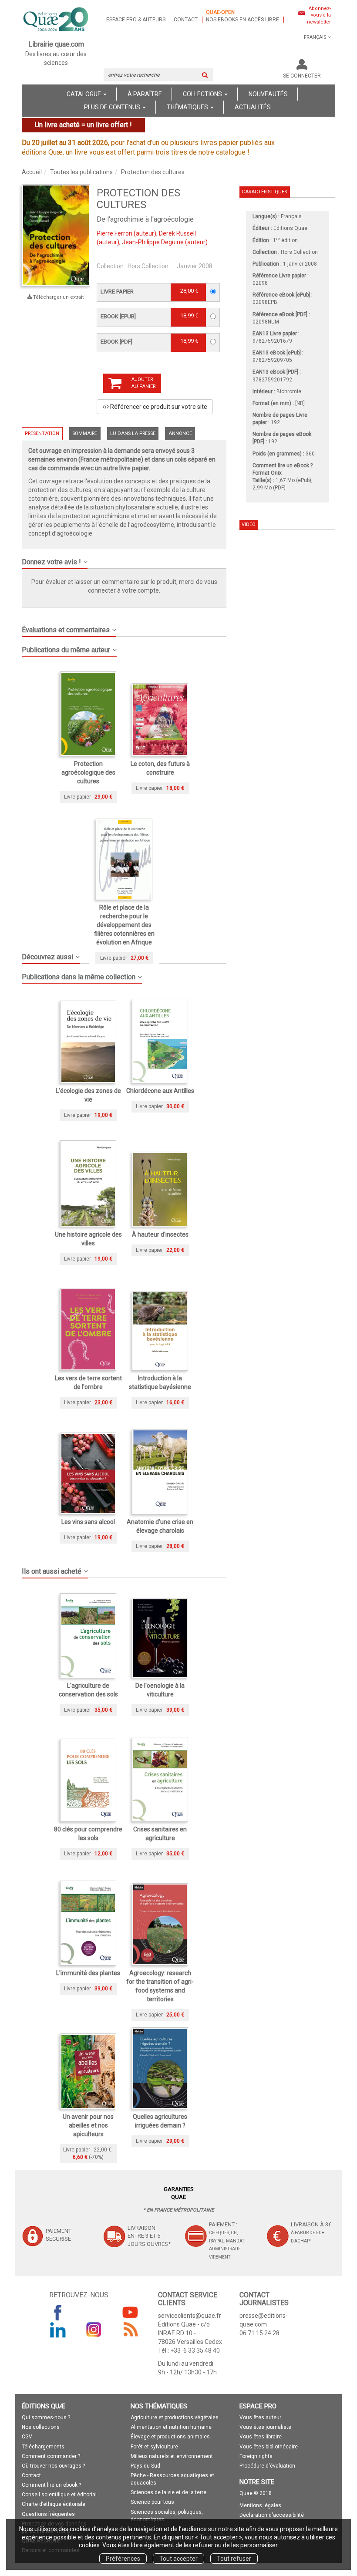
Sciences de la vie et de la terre (168, 2492)
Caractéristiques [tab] (264, 192)
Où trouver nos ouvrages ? (53, 2466)
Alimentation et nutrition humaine (171, 2427)
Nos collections (41, 2427)
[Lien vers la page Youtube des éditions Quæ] (130, 2312)
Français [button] (315, 37)
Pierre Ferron (115, 233)
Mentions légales (260, 2505)
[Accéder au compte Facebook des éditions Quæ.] (58, 2312)
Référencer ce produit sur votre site (158, 407)
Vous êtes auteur (260, 2418)
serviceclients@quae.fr (190, 2316)
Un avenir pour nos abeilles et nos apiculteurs (88, 2125)
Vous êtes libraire (261, 2437)
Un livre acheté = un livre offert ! (83, 125)
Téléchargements (43, 2447)
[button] (124, 559)
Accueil (32, 172)
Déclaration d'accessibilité (272, 2515)
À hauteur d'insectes (160, 1234)
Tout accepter (178, 2559)
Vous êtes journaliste (265, 2427)
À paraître (145, 94)
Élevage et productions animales (170, 2437)
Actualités (253, 107)
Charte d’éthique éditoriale (54, 2504)
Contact (186, 20)
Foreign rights (256, 2456)
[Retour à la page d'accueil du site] (56, 20)
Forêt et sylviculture (154, 2447)
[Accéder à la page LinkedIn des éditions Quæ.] (58, 2330)
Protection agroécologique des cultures (88, 772)
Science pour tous (152, 2502)
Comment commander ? (51, 2456)
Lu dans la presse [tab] (133, 433)
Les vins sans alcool (88, 1522)
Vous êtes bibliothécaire (269, 2447)
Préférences (123, 2559)
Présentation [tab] (42, 433)
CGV (27, 2437)
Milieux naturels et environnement (172, 2456)
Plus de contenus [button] (113, 107)
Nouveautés (268, 94)
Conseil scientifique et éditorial (59, 2495)
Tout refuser (234, 2559)
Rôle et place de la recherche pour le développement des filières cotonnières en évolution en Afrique (124, 925)
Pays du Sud (145, 2466)
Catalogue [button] (84, 94)
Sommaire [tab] (85, 433)
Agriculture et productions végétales (175, 2418)
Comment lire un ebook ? (51, 2485)
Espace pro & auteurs (136, 20)
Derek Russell (177, 233)
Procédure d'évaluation (267, 2466)
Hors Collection (148, 266)
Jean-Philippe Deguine (153, 242)
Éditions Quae (290, 228)
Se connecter (302, 76)
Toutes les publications (81, 172)
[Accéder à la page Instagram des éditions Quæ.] (94, 2330)
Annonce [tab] (180, 433)
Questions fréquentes (48, 2514)
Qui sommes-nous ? (46, 2418)
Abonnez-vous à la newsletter (319, 15)
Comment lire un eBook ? (283, 465)
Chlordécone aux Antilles (160, 1091)
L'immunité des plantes (88, 1973)
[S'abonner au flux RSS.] (130, 2330)
